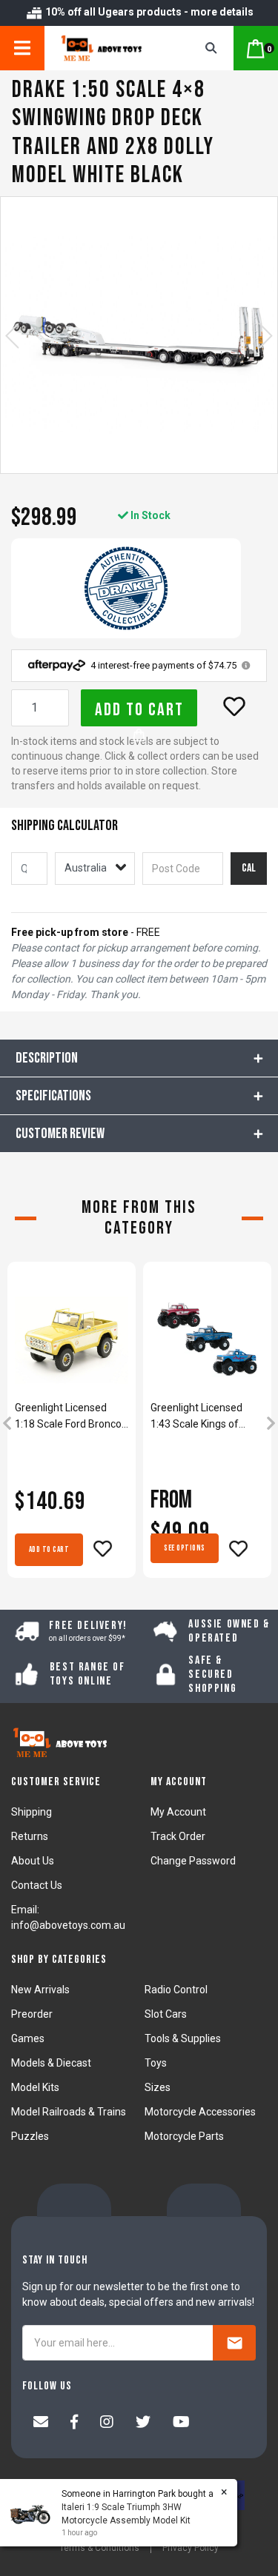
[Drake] (126, 588)
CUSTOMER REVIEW (60, 1134)
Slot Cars (166, 2014)
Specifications (53, 1096)
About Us (33, 1861)
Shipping (32, 1812)
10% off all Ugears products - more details (148, 12)
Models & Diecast (51, 2063)
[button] (234, 706)
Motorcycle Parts (184, 2136)
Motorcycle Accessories (200, 2112)
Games (28, 2038)
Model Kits (35, 2087)
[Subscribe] (234, 2343)
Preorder (32, 2014)
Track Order (178, 1836)
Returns (30, 1836)
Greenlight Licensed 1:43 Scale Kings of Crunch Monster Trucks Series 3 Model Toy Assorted (205, 1417)
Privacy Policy (191, 2548)
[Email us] (41, 2423)
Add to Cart (139, 710)
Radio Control (176, 1990)
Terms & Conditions (99, 2548)
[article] (72, 1425)
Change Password (193, 1861)
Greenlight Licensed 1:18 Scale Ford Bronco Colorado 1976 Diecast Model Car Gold (68, 1417)
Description (47, 1058)
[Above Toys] (109, 48)
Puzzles (30, 2136)
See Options (185, 1548)
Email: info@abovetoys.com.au (68, 1917)
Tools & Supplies (183, 2038)
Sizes (158, 2087)
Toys (156, 2063)
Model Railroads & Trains (69, 2112)
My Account (178, 1812)
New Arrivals (40, 1990)
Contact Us (37, 1885)
